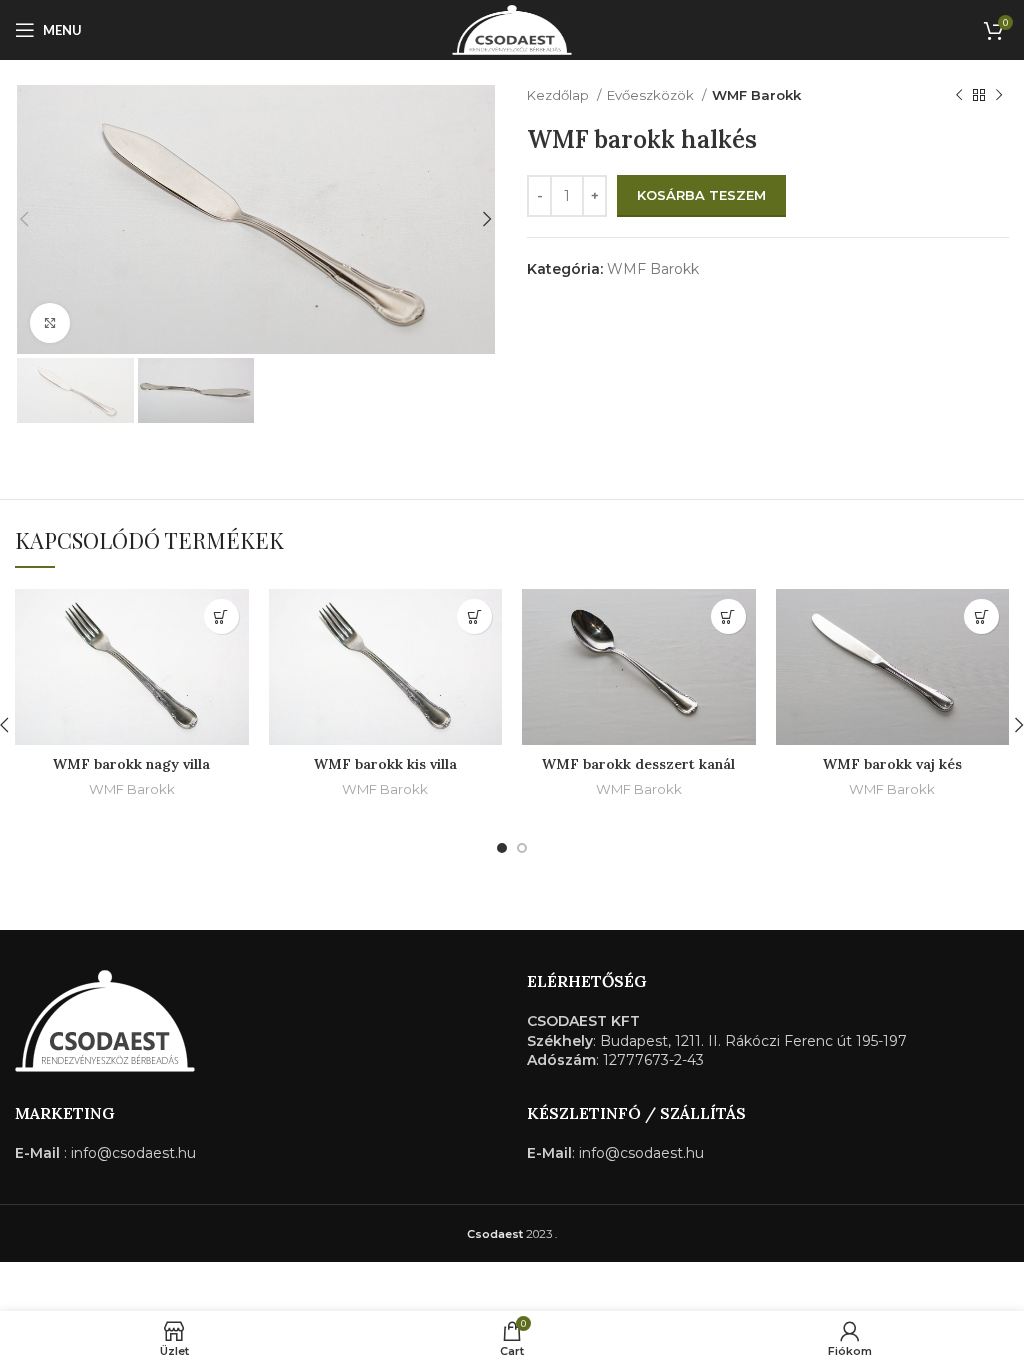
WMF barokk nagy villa (131, 764)
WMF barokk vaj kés (892, 764)
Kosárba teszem (701, 195)
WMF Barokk (756, 95)
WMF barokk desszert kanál (638, 764)
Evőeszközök (652, 95)
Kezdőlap (559, 95)
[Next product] (999, 96)
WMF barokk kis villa (385, 764)
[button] (221, 616)
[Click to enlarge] (50, 323)
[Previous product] (959, 96)
